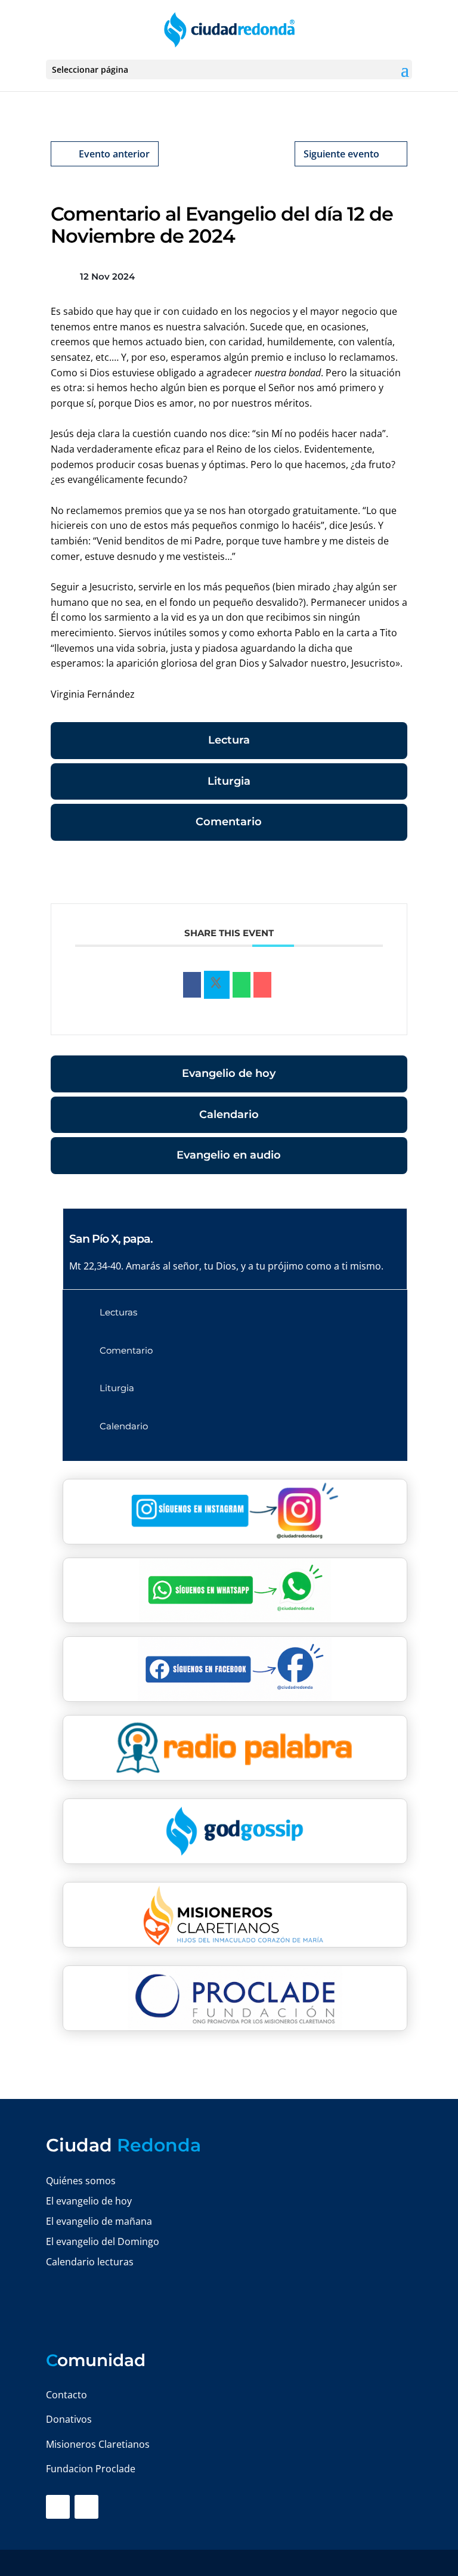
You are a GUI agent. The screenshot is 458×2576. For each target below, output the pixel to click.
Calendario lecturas (90, 2262)
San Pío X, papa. (111, 1239)
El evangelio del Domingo (103, 2241)
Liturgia (229, 781)
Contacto (66, 2395)
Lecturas (118, 1312)
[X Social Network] (217, 985)
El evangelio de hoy (89, 2201)
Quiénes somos (81, 2181)
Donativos (69, 2419)
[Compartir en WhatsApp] (242, 985)
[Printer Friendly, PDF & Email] (370, 874)
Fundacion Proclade (91, 2469)
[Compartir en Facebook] (192, 985)
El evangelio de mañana (99, 2221)
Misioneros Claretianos (98, 2444)
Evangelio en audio (229, 1155)
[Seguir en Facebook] (58, 2507)
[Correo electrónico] (262, 985)
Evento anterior (114, 154)
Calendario (229, 1114)
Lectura (229, 740)
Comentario (229, 822)
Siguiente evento (341, 154)
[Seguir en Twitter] (86, 2507)
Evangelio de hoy (229, 1073)
